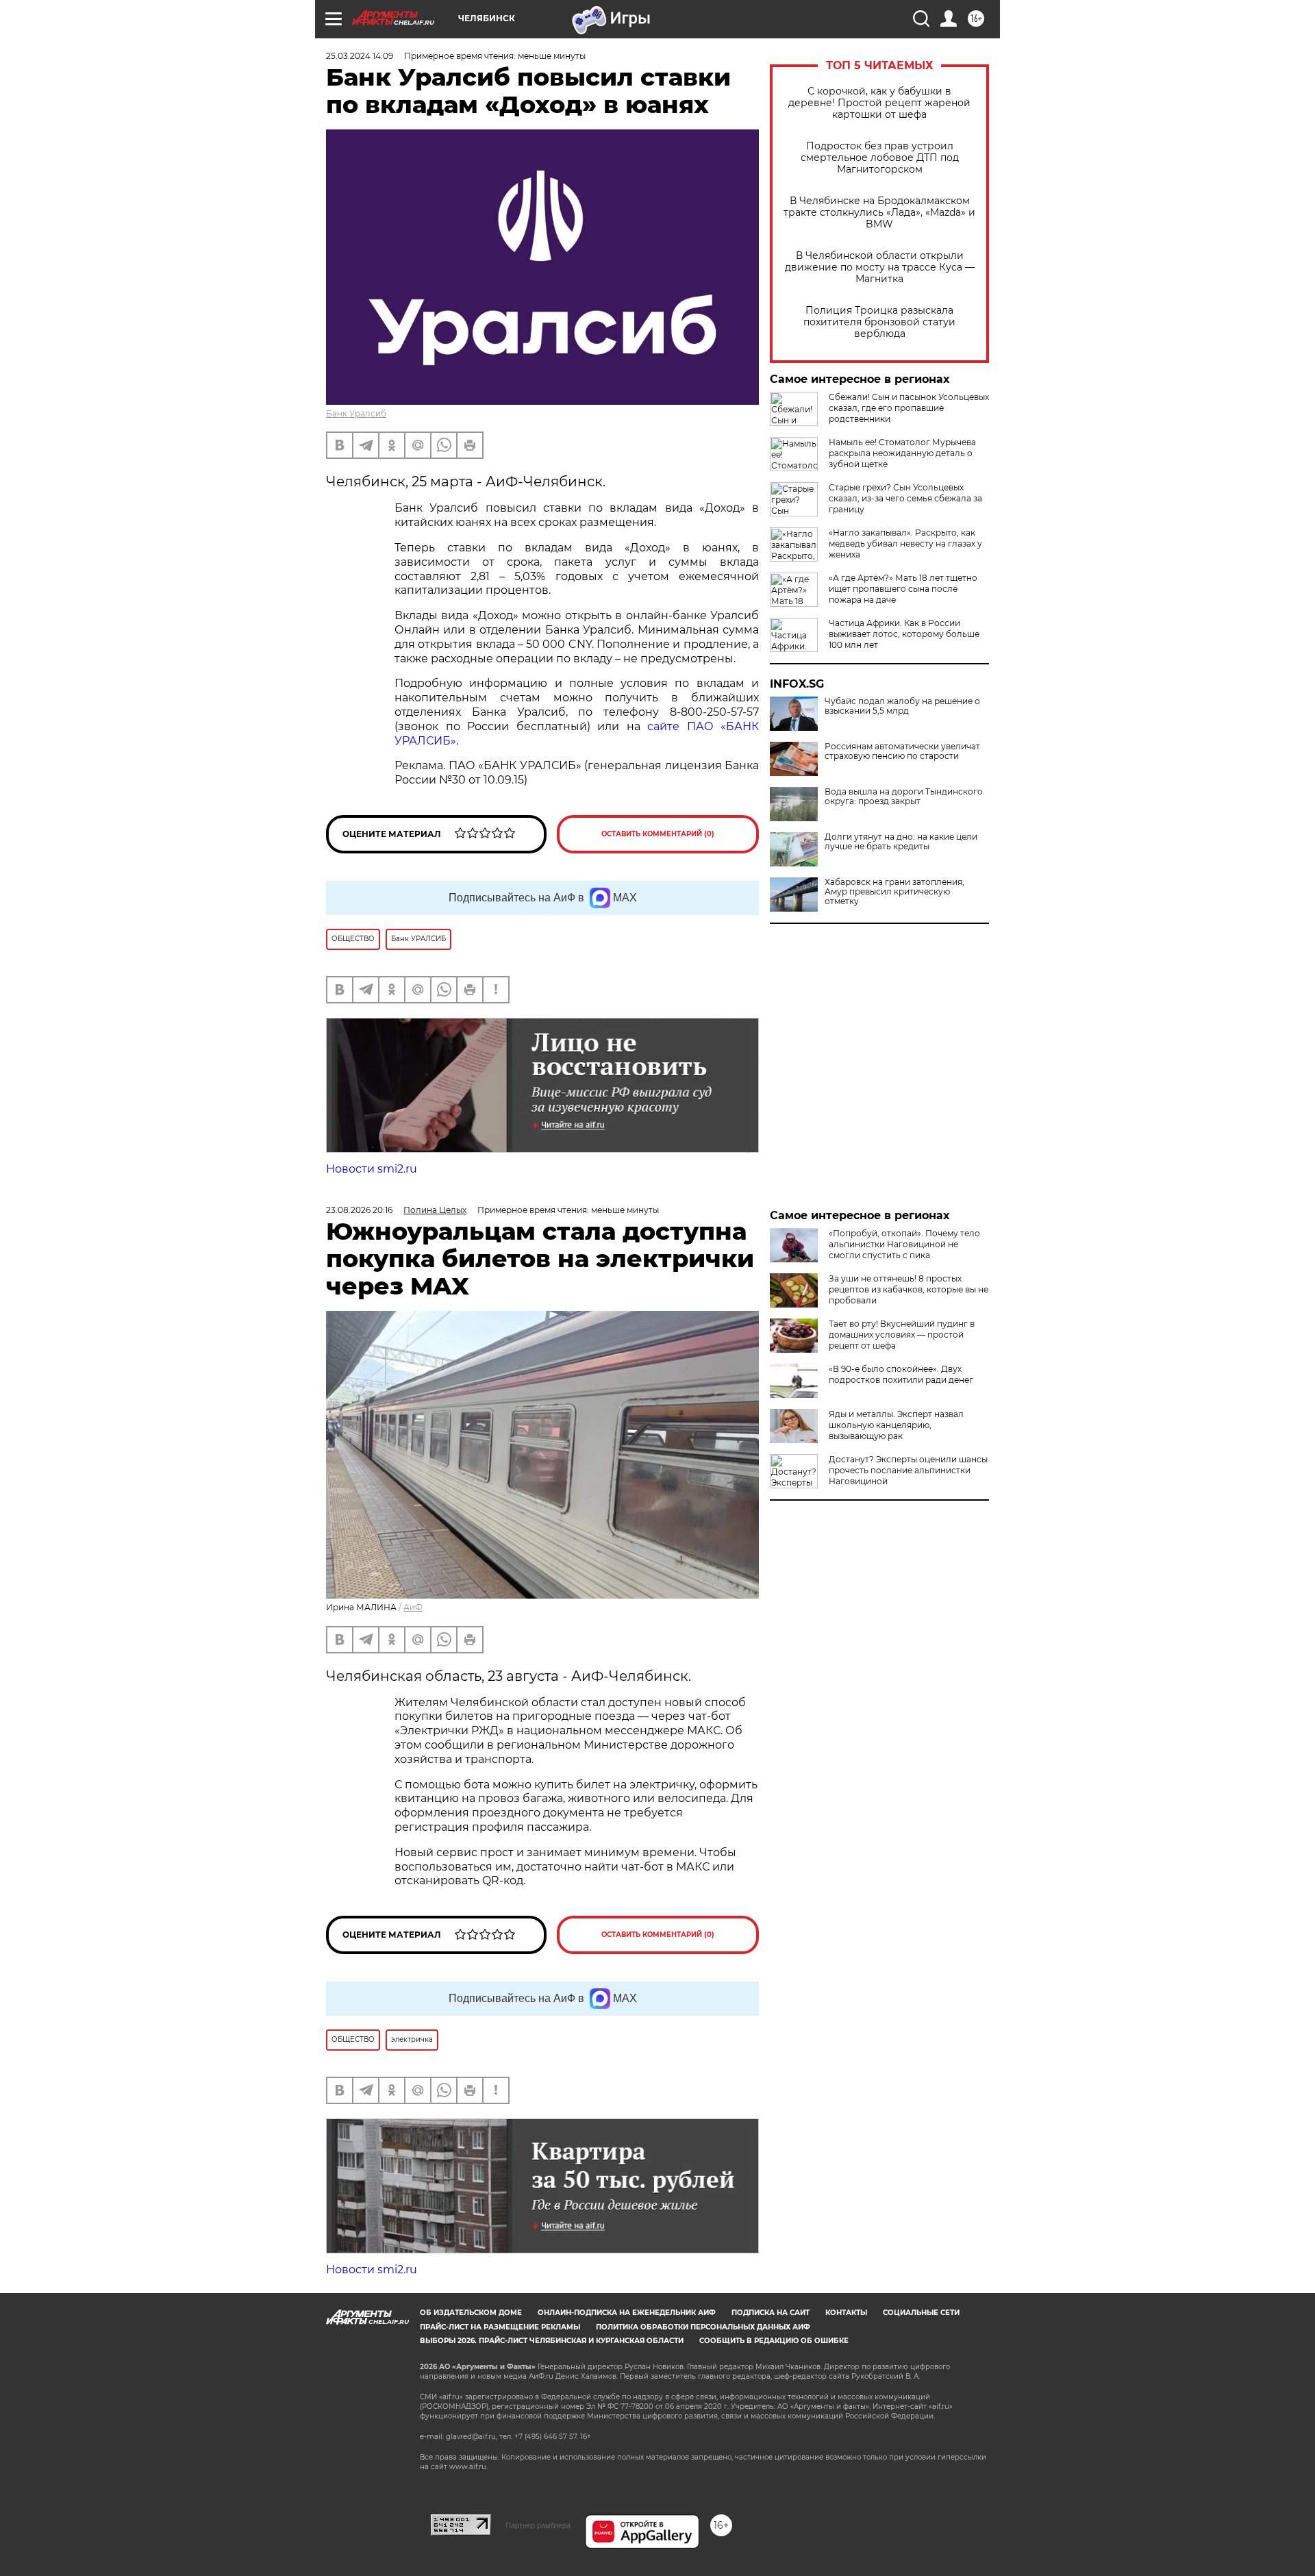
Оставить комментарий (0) (658, 834)
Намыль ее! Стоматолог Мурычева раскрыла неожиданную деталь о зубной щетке (902, 453)
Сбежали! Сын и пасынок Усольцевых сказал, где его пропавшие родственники (909, 408)
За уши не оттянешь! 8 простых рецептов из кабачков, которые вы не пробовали (909, 1289)
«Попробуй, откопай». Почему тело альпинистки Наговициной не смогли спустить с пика (904, 1244)
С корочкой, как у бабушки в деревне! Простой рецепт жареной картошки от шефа (879, 103)
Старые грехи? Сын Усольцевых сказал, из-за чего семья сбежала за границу (905, 498)
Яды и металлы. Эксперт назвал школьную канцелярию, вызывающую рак (896, 1425)
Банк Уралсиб (356, 413)
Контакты (846, 2313)
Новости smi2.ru (372, 1169)
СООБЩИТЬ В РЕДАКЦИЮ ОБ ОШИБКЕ (774, 2341)
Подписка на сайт (771, 2313)
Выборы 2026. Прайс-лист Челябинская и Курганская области (552, 2341)
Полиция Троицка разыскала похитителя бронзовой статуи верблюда (879, 322)
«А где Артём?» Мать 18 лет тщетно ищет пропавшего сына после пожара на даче (903, 589)
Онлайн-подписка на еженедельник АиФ (627, 2313)
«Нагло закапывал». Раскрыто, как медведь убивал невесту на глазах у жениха (905, 543)
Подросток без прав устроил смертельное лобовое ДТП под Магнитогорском (880, 158)
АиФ (413, 1607)
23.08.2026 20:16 (359, 1210)
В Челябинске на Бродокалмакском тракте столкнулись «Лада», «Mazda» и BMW (879, 213)
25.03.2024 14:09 (360, 56)
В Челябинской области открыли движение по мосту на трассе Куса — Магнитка (880, 267)
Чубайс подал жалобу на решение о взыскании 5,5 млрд (902, 706)
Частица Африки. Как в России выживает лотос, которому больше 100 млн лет (904, 634)
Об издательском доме (471, 2313)
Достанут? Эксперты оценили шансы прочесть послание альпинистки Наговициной (908, 1470)
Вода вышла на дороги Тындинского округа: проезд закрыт (904, 797)
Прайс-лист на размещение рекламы (500, 2327)
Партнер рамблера (538, 2525)
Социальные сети (921, 2313)
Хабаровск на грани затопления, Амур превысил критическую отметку (894, 892)
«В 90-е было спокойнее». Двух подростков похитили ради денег (901, 1374)
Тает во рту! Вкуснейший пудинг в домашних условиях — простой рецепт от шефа (902, 1335)
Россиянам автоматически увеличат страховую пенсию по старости (902, 751)
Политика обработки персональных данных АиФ (703, 2327)
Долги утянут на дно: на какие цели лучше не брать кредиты (901, 842)
